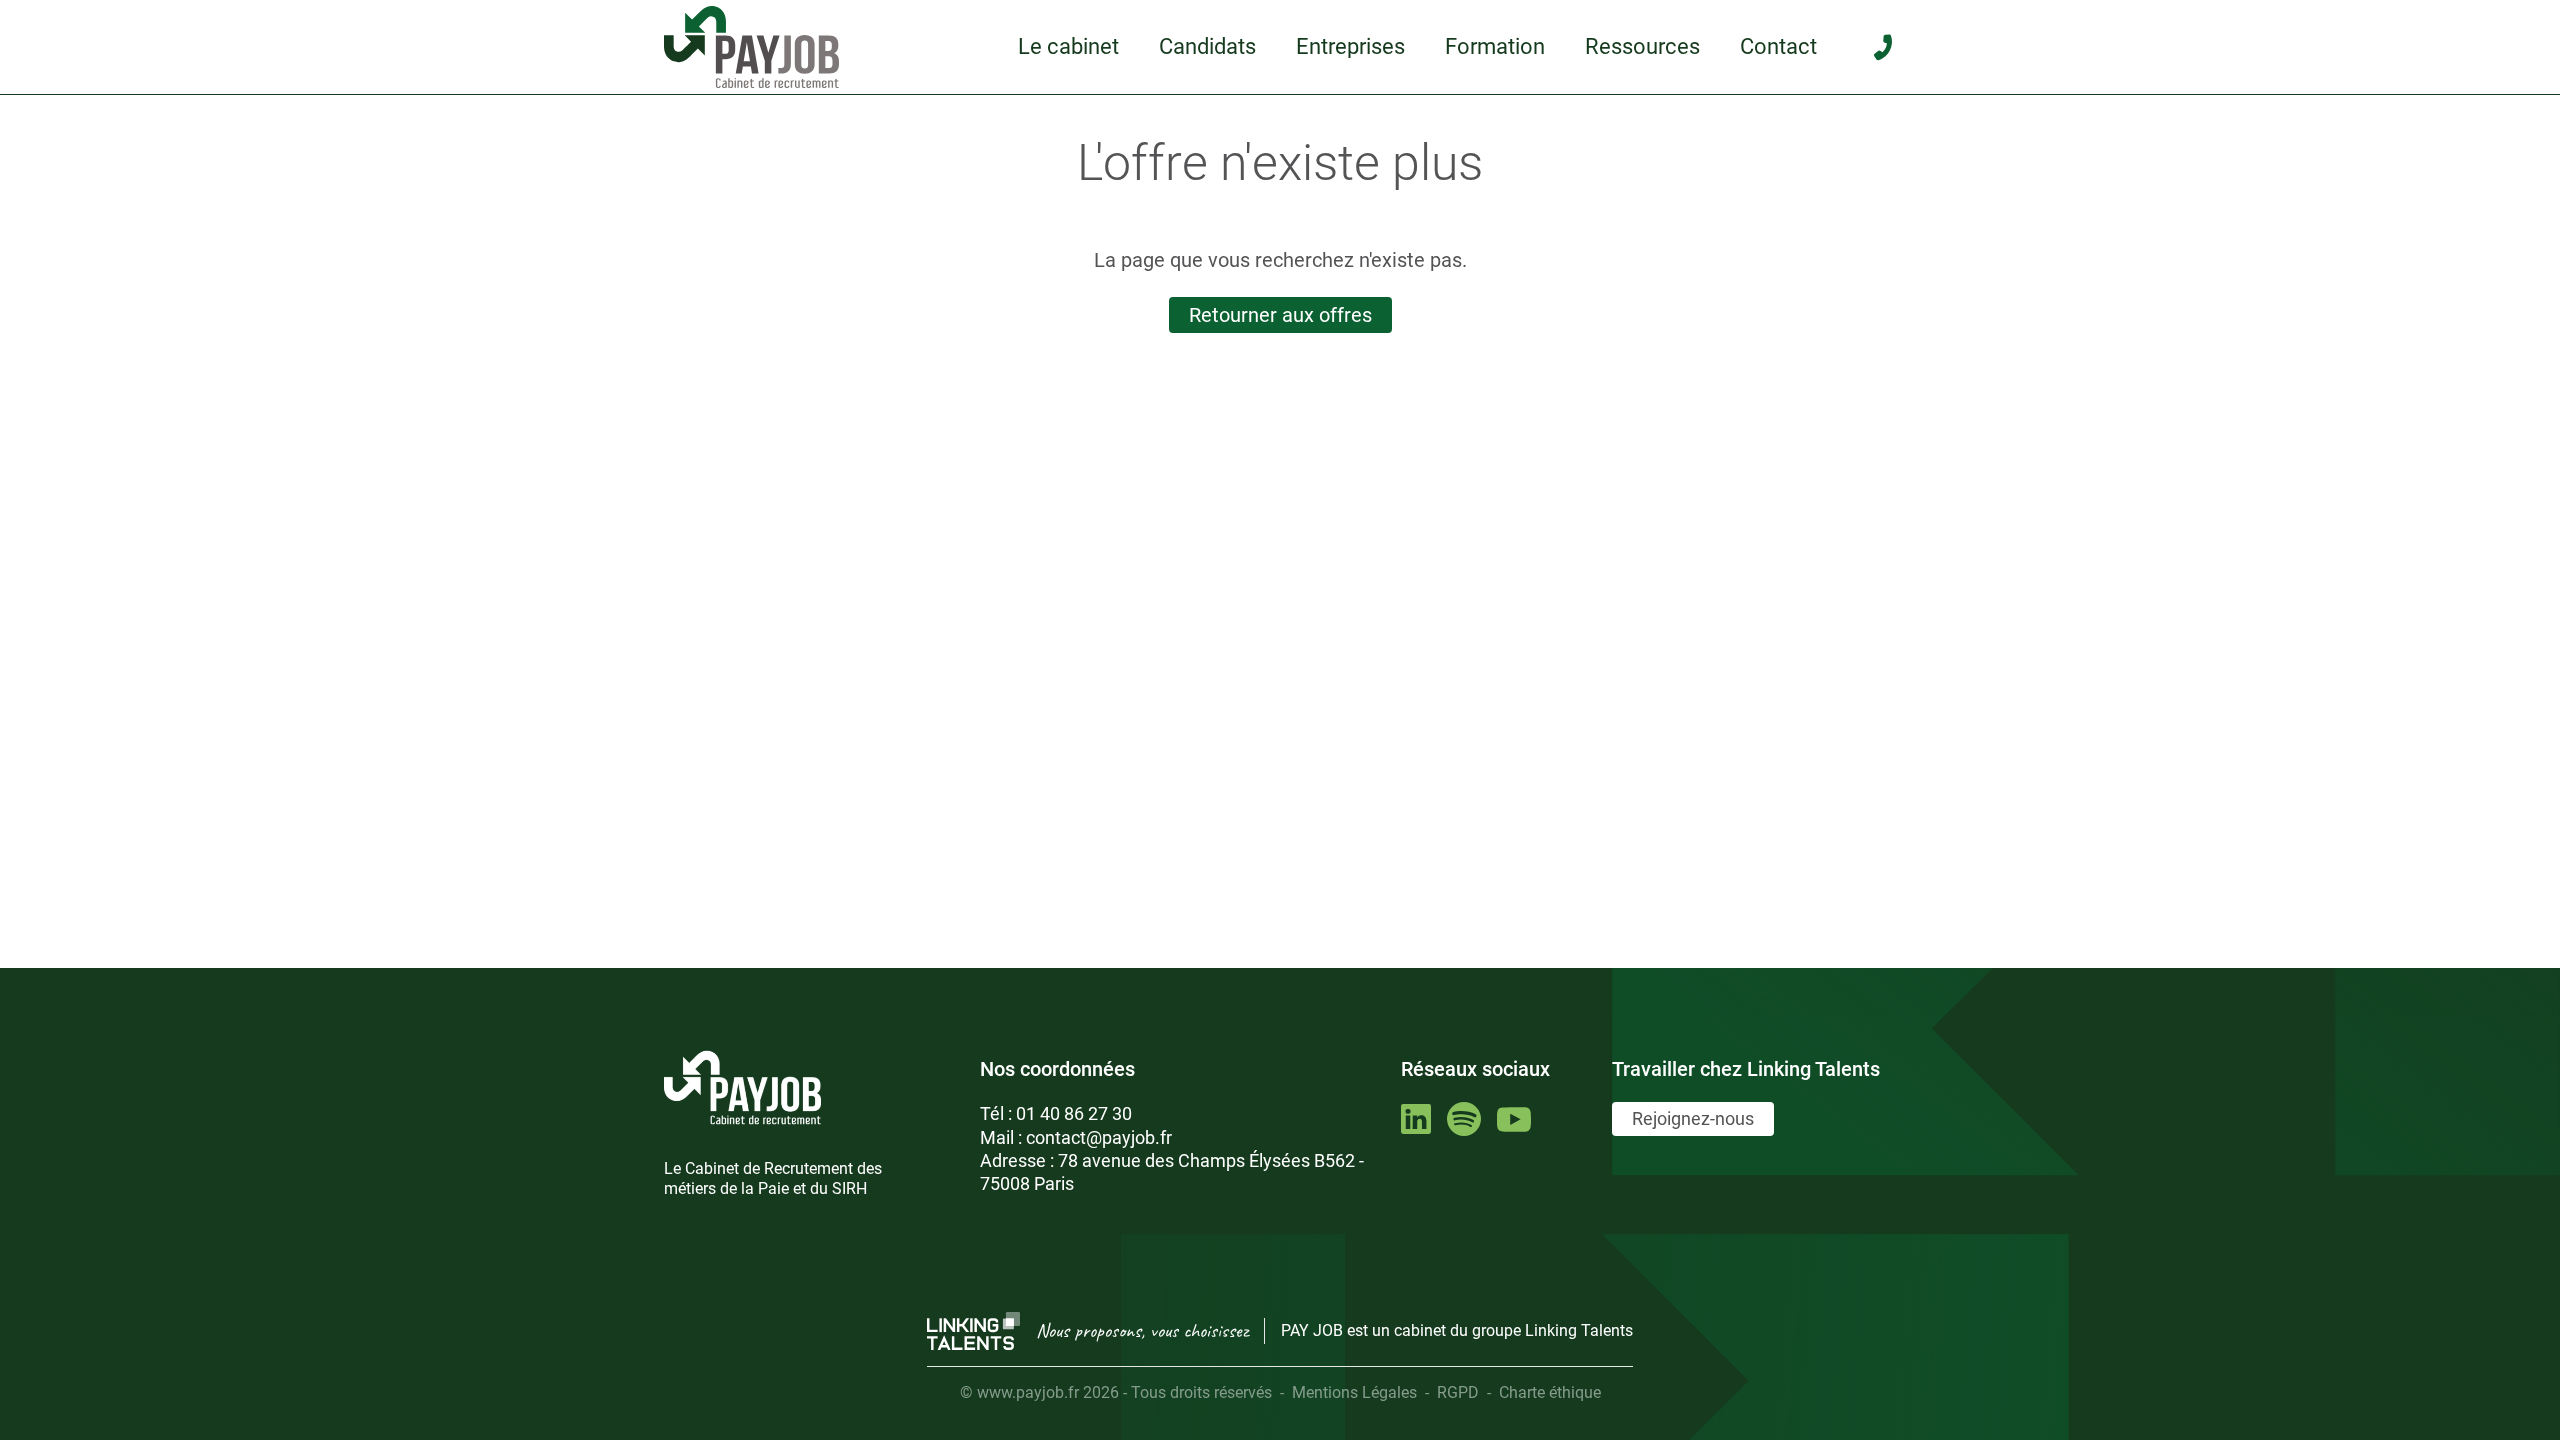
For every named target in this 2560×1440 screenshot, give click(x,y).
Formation (1495, 46)
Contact (1778, 46)
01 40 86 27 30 (1074, 1113)
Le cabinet (1068, 46)
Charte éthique (1550, 1392)
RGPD (1458, 1392)
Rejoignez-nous (1693, 1118)
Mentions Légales (1354, 1392)
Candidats (1207, 46)
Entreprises (1350, 46)
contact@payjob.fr (1099, 1137)
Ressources (1642, 46)
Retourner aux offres (1280, 315)
